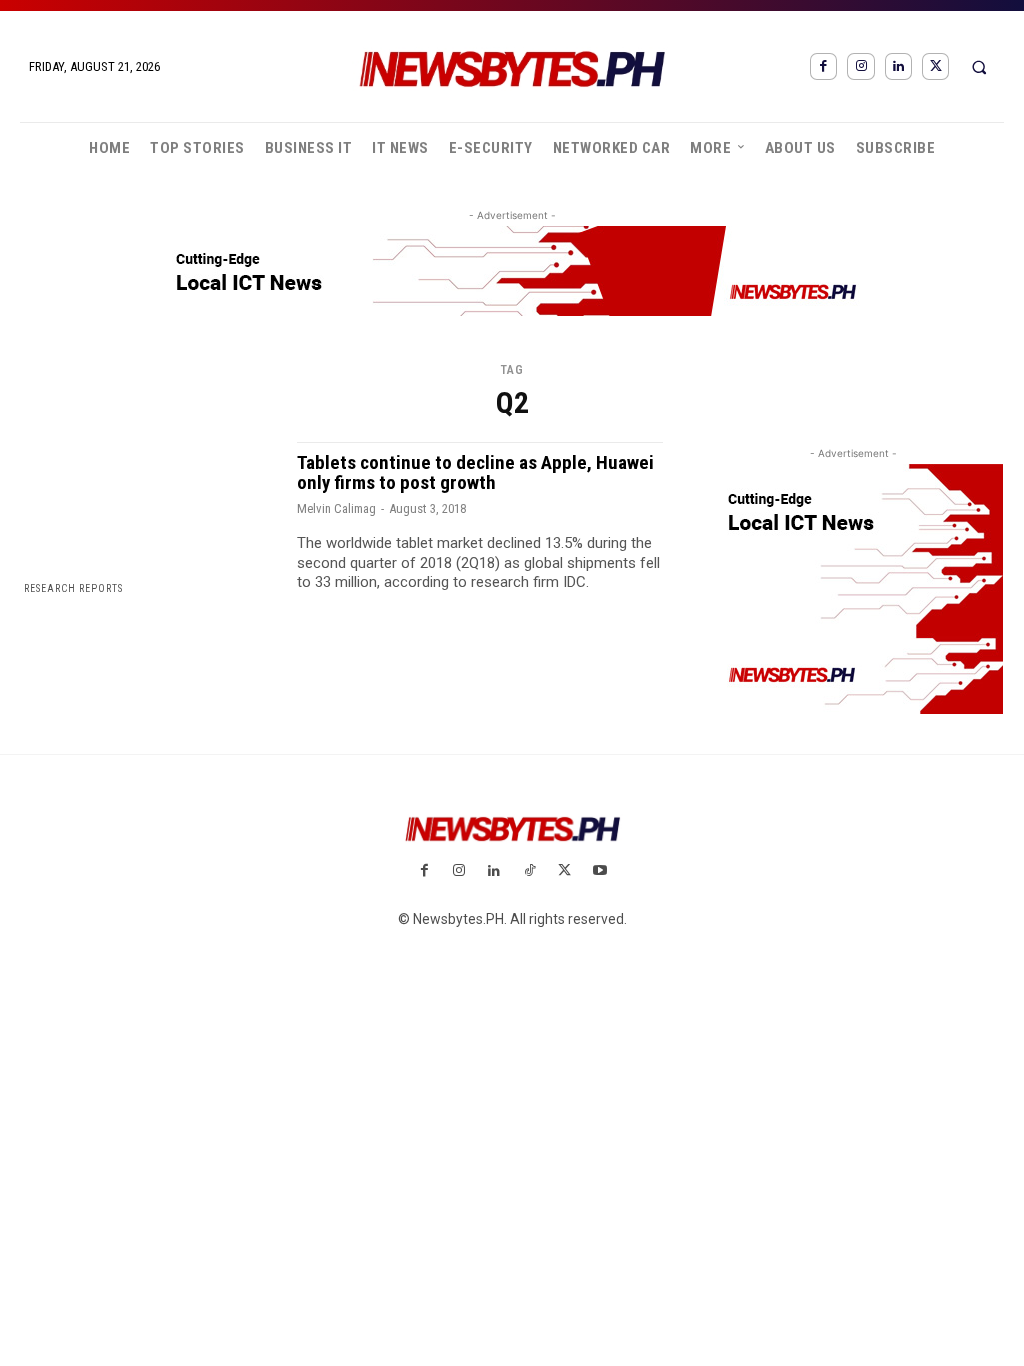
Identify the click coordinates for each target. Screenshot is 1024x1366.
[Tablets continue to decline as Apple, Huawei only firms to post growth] (148, 519)
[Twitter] (935, 66)
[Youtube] (599, 871)
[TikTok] (529, 871)
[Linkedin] (898, 66)
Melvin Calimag (336, 508)
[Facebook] (823, 66)
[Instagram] (860, 66)
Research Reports (73, 588)
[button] (979, 67)
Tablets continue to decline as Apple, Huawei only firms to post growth (475, 473)
